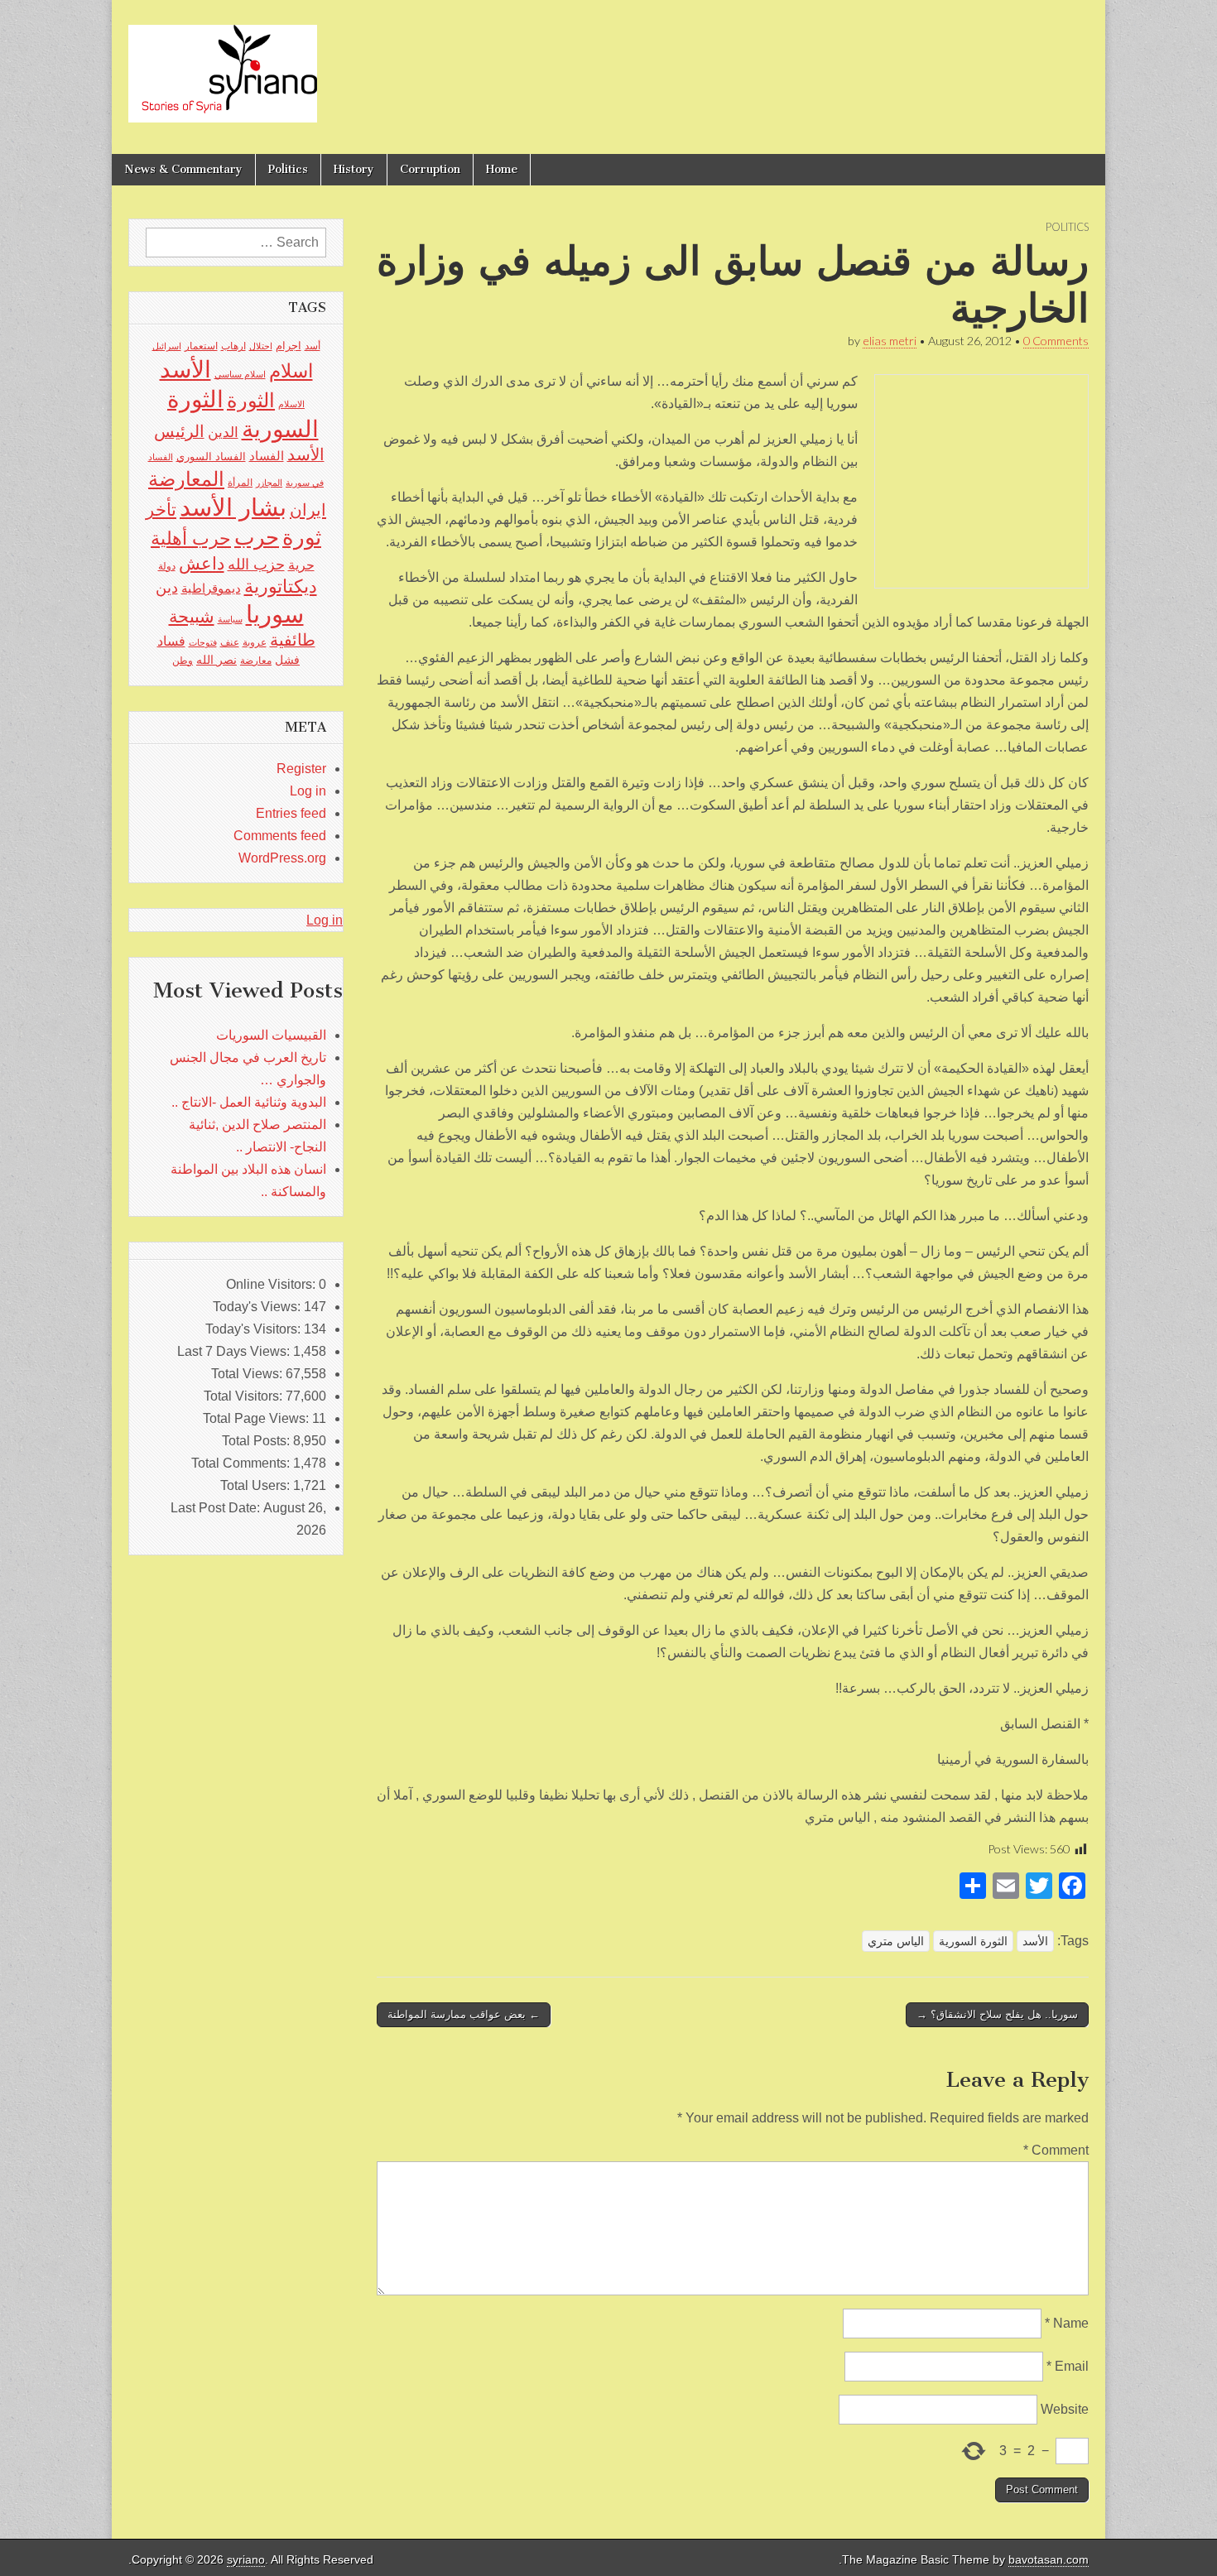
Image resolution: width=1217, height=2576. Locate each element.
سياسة (230, 619)
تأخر (161, 509)
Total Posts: (257, 1441)
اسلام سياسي (240, 374)
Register (301, 769)
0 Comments (1056, 341)
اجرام (289, 346)
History (354, 169)
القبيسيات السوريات (271, 1035)
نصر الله (216, 660)
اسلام (291, 371)
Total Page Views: (257, 1418)
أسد (313, 346)
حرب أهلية (191, 538)
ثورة (302, 537)
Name (1067, 2323)
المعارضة (186, 479)
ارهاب (233, 346)
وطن (183, 661)
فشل (287, 660)
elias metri (890, 341)
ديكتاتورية (281, 586)
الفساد (267, 456)
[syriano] (223, 65)
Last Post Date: (217, 1508)
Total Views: (248, 1374)
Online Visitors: (272, 1284)
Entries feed (291, 813)
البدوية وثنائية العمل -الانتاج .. (249, 1102)
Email (1068, 2366)
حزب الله (256, 564)
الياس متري (896, 1941)
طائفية (293, 640)
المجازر (269, 483)
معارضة (256, 661)
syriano (246, 2560)
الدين (223, 433)
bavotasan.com (1049, 2560)
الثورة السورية (973, 1941)
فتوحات (203, 642)
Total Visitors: (245, 1396)
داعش (202, 563)
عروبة (255, 642)
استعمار (201, 346)
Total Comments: (242, 1463)
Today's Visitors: (255, 1329)
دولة (167, 566)
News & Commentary (183, 169)
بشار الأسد (233, 507)
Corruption (430, 169)
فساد (171, 641)
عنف (230, 642)
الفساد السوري (211, 457)
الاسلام (291, 404)
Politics (288, 169)
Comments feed (280, 836)
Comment (1056, 2150)
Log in (308, 791)
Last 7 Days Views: (235, 1351)
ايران (308, 510)
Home (502, 169)
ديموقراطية (211, 589)
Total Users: (257, 1485)
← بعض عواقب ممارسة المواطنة (464, 2014)
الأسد (1035, 1941)
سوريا (275, 614)
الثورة (251, 400)
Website (1065, 2409)
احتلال (261, 346)
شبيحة (192, 616)
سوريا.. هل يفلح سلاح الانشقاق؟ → (997, 2014)
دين (167, 587)
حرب (257, 537)
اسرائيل (167, 346)
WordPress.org (282, 858)
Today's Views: (258, 1307)
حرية (301, 565)
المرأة (240, 483)
